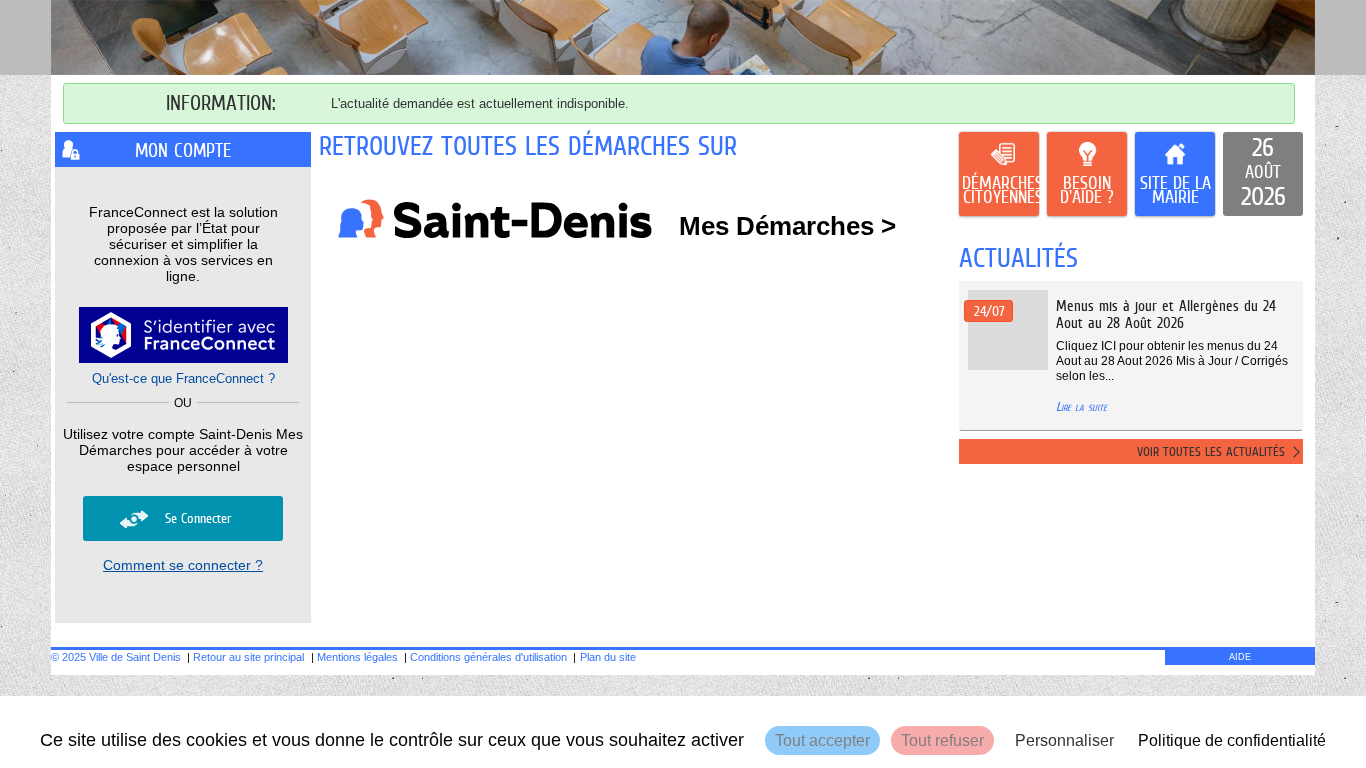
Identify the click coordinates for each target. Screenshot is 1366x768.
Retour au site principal (248, 657)
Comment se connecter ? (183, 565)
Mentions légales (357, 657)
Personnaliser (1064, 740)
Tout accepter (822, 740)
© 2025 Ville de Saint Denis (116, 657)
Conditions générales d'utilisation (488, 657)
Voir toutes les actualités (1211, 451)
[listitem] (1263, 174)
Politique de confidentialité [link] (1232, 740)
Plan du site (608, 657)
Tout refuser (942, 740)
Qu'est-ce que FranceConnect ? (183, 378)
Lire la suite (1081, 406)
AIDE (1240, 657)
